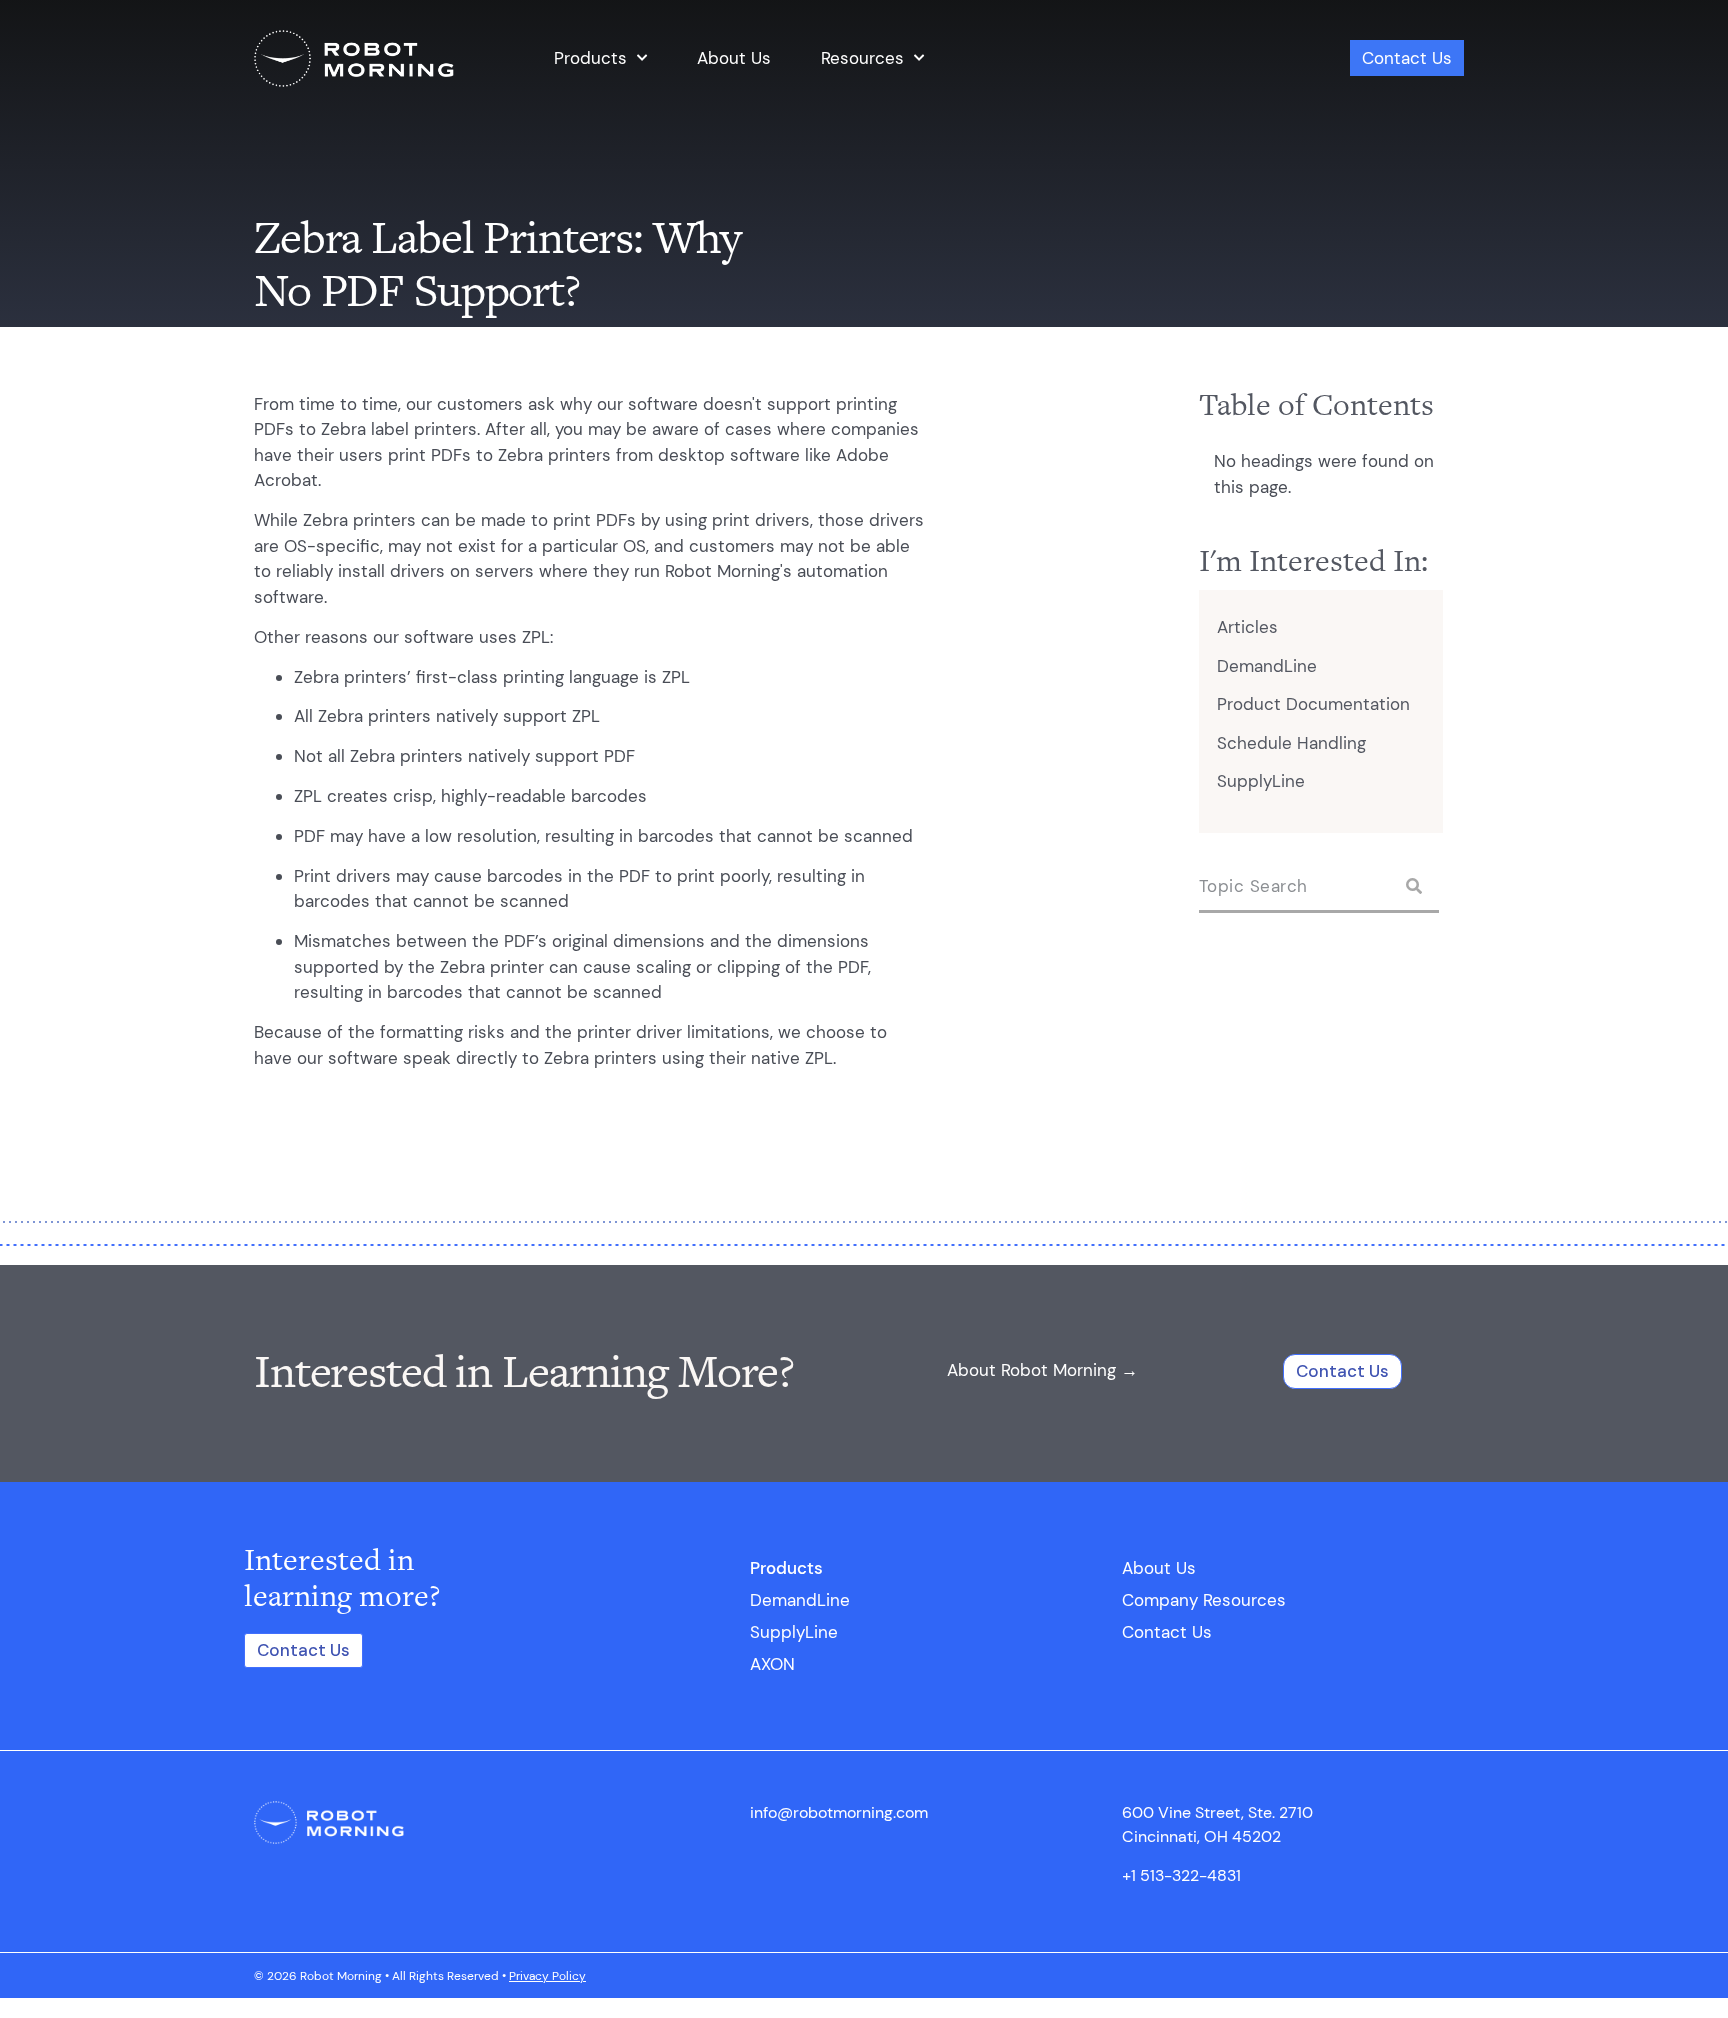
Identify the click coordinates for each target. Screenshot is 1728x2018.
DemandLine (1267, 666)
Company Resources (1204, 1600)
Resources (862, 58)
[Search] (1414, 886)
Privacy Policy (547, 1976)
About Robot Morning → (1042, 1370)
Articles (1247, 627)
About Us (734, 58)
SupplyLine (1261, 781)
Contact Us (1407, 58)
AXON (772, 1664)
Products (590, 58)
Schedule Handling (1291, 743)
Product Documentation (1313, 704)
